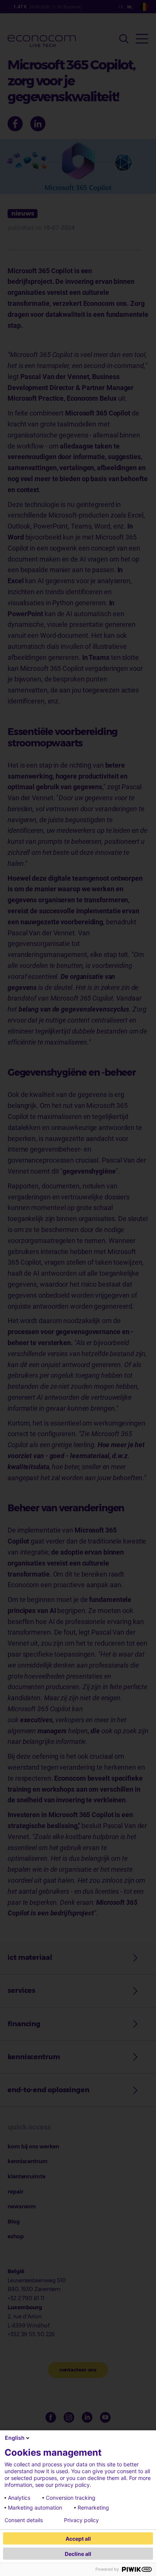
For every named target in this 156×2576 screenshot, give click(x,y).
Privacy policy (81, 2520)
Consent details (24, 2520)
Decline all (78, 2554)
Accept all (78, 2539)
